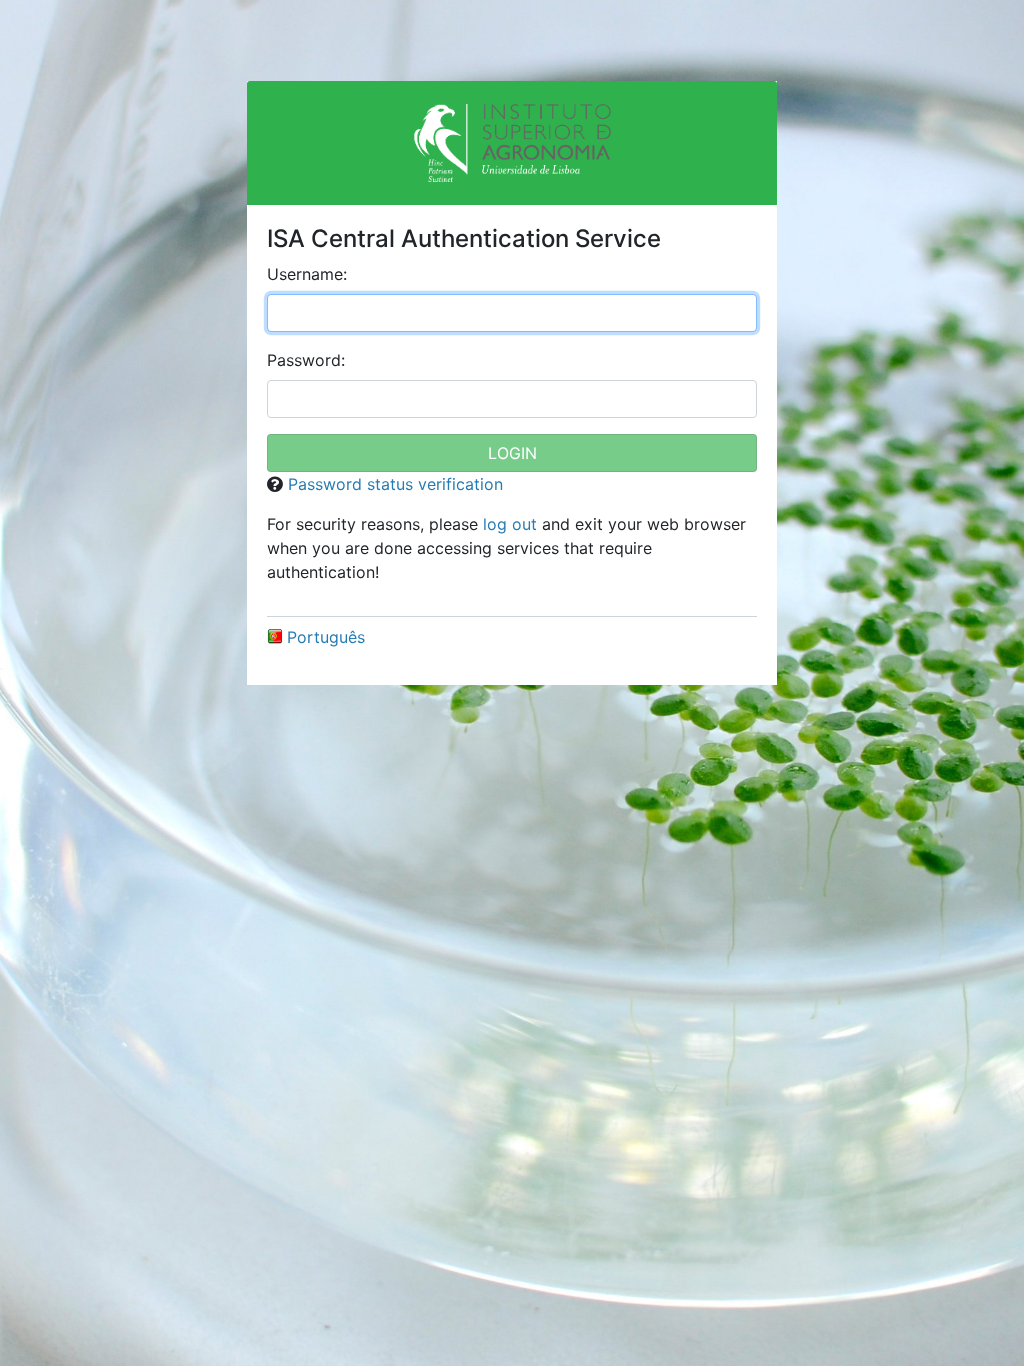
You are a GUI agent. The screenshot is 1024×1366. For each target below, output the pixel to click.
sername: (307, 274)
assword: (306, 360)
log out (510, 524)
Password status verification (395, 484)
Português (326, 637)
